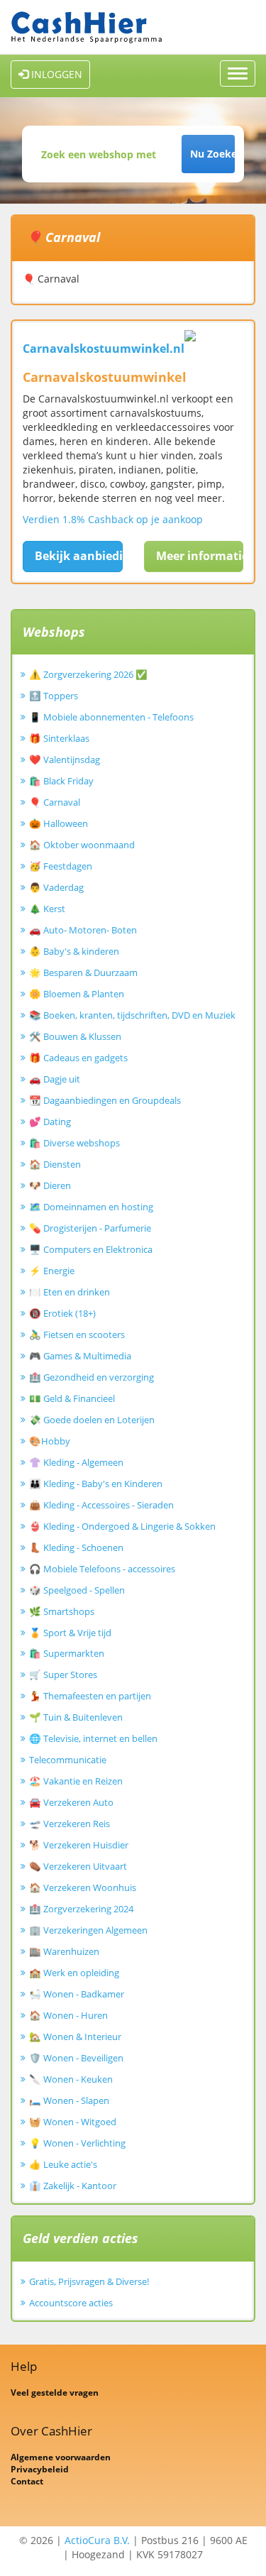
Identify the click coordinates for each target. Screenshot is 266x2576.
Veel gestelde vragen (55, 2393)
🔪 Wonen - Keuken (71, 2079)
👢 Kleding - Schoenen (76, 1547)
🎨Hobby (50, 1441)
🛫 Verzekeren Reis (70, 1824)
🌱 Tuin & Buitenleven (76, 1717)
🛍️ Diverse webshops (74, 1143)
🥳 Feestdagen (61, 866)
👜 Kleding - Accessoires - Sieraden (101, 1505)
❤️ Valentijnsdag (65, 760)
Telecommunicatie (68, 1760)
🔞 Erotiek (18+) (62, 1313)
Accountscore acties (71, 2303)
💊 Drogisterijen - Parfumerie (90, 1228)
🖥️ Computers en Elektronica (91, 1249)
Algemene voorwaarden (61, 2457)
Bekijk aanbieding (79, 556)
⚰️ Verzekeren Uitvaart (78, 1866)
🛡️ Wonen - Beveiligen (76, 2058)
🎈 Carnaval (55, 802)
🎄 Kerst (47, 909)
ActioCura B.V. (97, 2540)
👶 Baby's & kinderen (74, 951)
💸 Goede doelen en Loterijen (92, 1420)
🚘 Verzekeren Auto (71, 1802)
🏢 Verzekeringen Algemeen (88, 1930)
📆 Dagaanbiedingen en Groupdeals (105, 1100)
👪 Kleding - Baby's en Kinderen (96, 1484)
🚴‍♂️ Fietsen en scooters (77, 1334)
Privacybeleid (40, 2469)
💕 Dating (50, 1122)
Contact (27, 2481)
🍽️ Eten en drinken (70, 1292)
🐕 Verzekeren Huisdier (79, 1845)
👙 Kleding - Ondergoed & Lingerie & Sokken (122, 1526)
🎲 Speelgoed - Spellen (77, 1590)
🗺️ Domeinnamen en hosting (91, 1207)
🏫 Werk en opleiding (74, 1973)
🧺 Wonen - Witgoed (73, 2122)
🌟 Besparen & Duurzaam (83, 972)
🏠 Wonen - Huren (68, 2015)
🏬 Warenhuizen (64, 1951)
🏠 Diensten (55, 1164)
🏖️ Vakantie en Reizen (76, 1781)
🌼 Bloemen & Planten (77, 994)
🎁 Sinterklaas (59, 738)
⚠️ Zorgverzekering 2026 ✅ (88, 674)
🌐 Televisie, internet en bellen (93, 1738)
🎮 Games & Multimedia (80, 1356)
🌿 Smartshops (62, 1611)
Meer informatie (200, 556)
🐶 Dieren (50, 1185)
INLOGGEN (55, 74)
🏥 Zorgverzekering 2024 (81, 1909)
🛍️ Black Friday (61, 781)
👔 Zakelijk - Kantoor (73, 2186)
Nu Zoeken (212, 154)
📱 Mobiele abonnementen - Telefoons (111, 717)
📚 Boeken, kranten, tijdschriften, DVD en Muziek (132, 1015)
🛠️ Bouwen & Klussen (75, 1036)
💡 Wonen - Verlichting (77, 2143)
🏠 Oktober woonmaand (82, 845)
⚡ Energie (52, 1271)
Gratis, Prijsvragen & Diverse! (89, 2281)
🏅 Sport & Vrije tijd (70, 1633)
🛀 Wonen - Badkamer (77, 1994)
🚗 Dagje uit (55, 1079)
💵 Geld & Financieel (72, 1398)
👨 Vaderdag (56, 887)
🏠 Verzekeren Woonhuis (83, 1887)
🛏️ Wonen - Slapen (69, 2100)
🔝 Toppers (54, 696)
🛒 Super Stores (63, 1675)
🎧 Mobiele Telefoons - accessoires (102, 1569)
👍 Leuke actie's (63, 2164)
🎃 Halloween (59, 823)
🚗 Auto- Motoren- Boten (83, 930)
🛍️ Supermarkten (67, 1653)
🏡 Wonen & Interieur (75, 2037)
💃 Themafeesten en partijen (90, 1696)
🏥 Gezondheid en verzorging (92, 1377)
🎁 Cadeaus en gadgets (78, 1058)
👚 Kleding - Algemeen (76, 1462)
